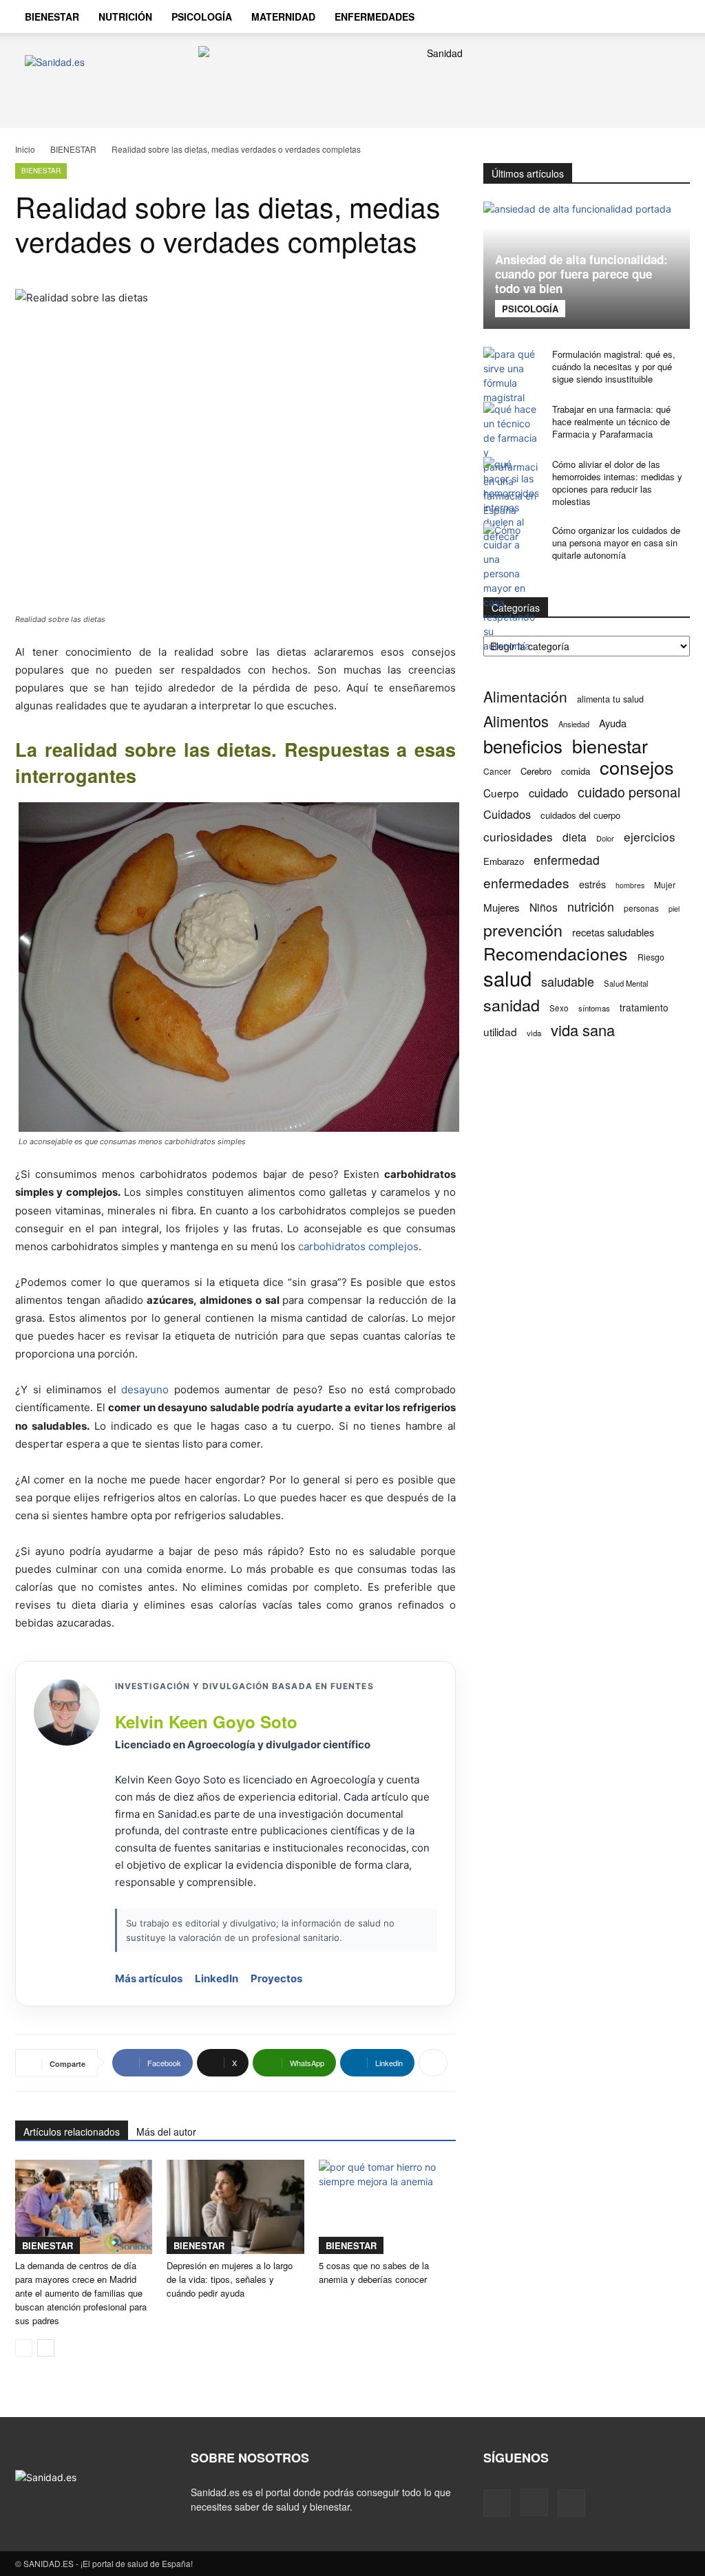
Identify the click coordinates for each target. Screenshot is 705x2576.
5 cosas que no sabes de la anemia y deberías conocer (374, 2272)
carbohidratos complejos (358, 1246)
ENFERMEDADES (375, 17)
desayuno (145, 1389)
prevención (523, 930)
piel (674, 909)
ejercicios (650, 836)
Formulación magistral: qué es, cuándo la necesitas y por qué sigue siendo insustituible (614, 366)
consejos (637, 767)
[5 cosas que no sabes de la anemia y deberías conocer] (387, 2207)
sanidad (512, 1005)
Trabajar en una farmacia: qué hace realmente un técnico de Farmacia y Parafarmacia (611, 421)
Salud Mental (626, 983)
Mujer (665, 884)
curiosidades (518, 836)
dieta (575, 837)
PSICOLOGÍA (202, 17)
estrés (592, 884)
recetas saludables (613, 932)
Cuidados (507, 814)
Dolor (605, 838)
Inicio (25, 149)
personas (641, 908)
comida (576, 771)
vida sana (583, 1030)
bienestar (610, 745)
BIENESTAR (52, 17)
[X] (571, 2503)
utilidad (500, 1032)
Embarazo (504, 861)
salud (507, 978)
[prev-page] (24, 2348)
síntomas (594, 1008)
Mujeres (502, 907)
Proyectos (276, 1978)
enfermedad (567, 860)
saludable (568, 981)
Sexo (559, 1008)
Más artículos (149, 1978)
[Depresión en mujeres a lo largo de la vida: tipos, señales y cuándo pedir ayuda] (235, 2207)
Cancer (497, 771)
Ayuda (613, 723)
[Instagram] (534, 2502)
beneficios (523, 745)
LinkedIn (217, 1978)
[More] (433, 2063)
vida (534, 1033)
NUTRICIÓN (125, 17)
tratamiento (644, 1007)
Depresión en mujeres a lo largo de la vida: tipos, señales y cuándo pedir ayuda (230, 2279)
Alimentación (525, 697)
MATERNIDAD (283, 17)
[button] (673, 18)
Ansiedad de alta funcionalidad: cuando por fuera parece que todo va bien (581, 274)
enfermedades (526, 882)
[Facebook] (497, 2503)
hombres (630, 885)
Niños (544, 907)
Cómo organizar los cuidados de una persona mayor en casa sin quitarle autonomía (616, 543)
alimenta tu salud (610, 699)
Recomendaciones (556, 953)
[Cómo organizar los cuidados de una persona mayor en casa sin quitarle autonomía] (511, 588)
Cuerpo (501, 793)
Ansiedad (574, 724)
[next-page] (46, 2348)
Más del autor (166, 2132)
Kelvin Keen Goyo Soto (206, 1721)
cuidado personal (629, 792)
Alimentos (516, 721)
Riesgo (651, 957)
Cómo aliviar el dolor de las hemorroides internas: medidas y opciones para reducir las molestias (617, 483)
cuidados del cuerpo (580, 815)
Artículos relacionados (72, 2132)
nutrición (591, 906)
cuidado (548, 793)
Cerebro (536, 771)
